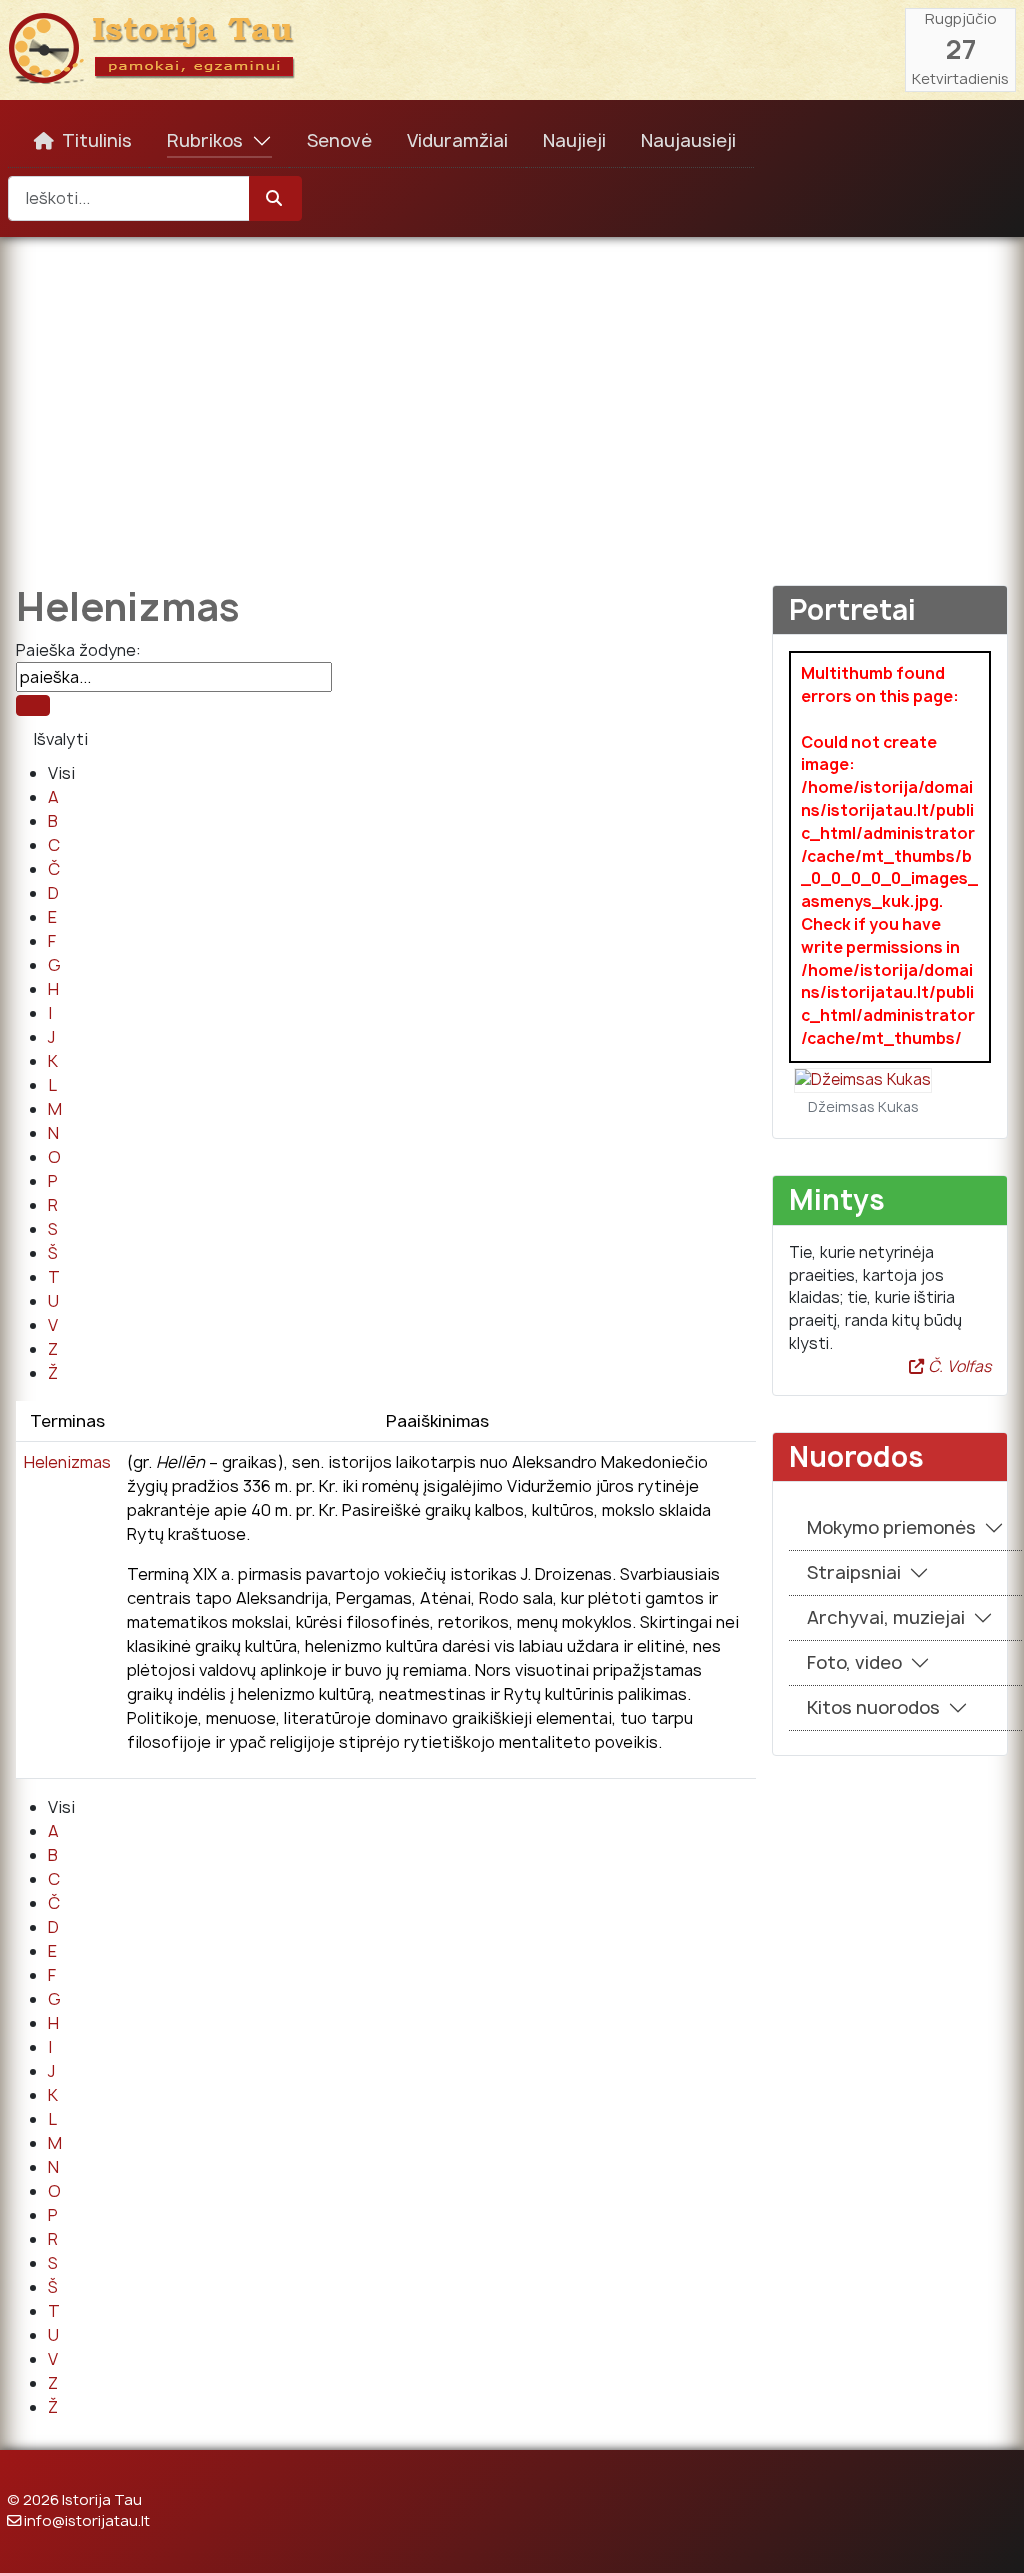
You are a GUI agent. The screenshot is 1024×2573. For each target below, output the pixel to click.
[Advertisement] (512, 397)
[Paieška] (33, 705)
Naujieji (574, 140)
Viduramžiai (457, 140)
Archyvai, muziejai (886, 1617)
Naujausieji (688, 140)
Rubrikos (205, 140)
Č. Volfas (957, 1366)
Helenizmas (67, 1462)
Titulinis (97, 140)
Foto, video (854, 1662)
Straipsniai (854, 1572)
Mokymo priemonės (891, 1527)
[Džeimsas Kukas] (863, 1079)
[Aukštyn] (989, 2536)
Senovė (339, 140)
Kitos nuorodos (873, 1707)
